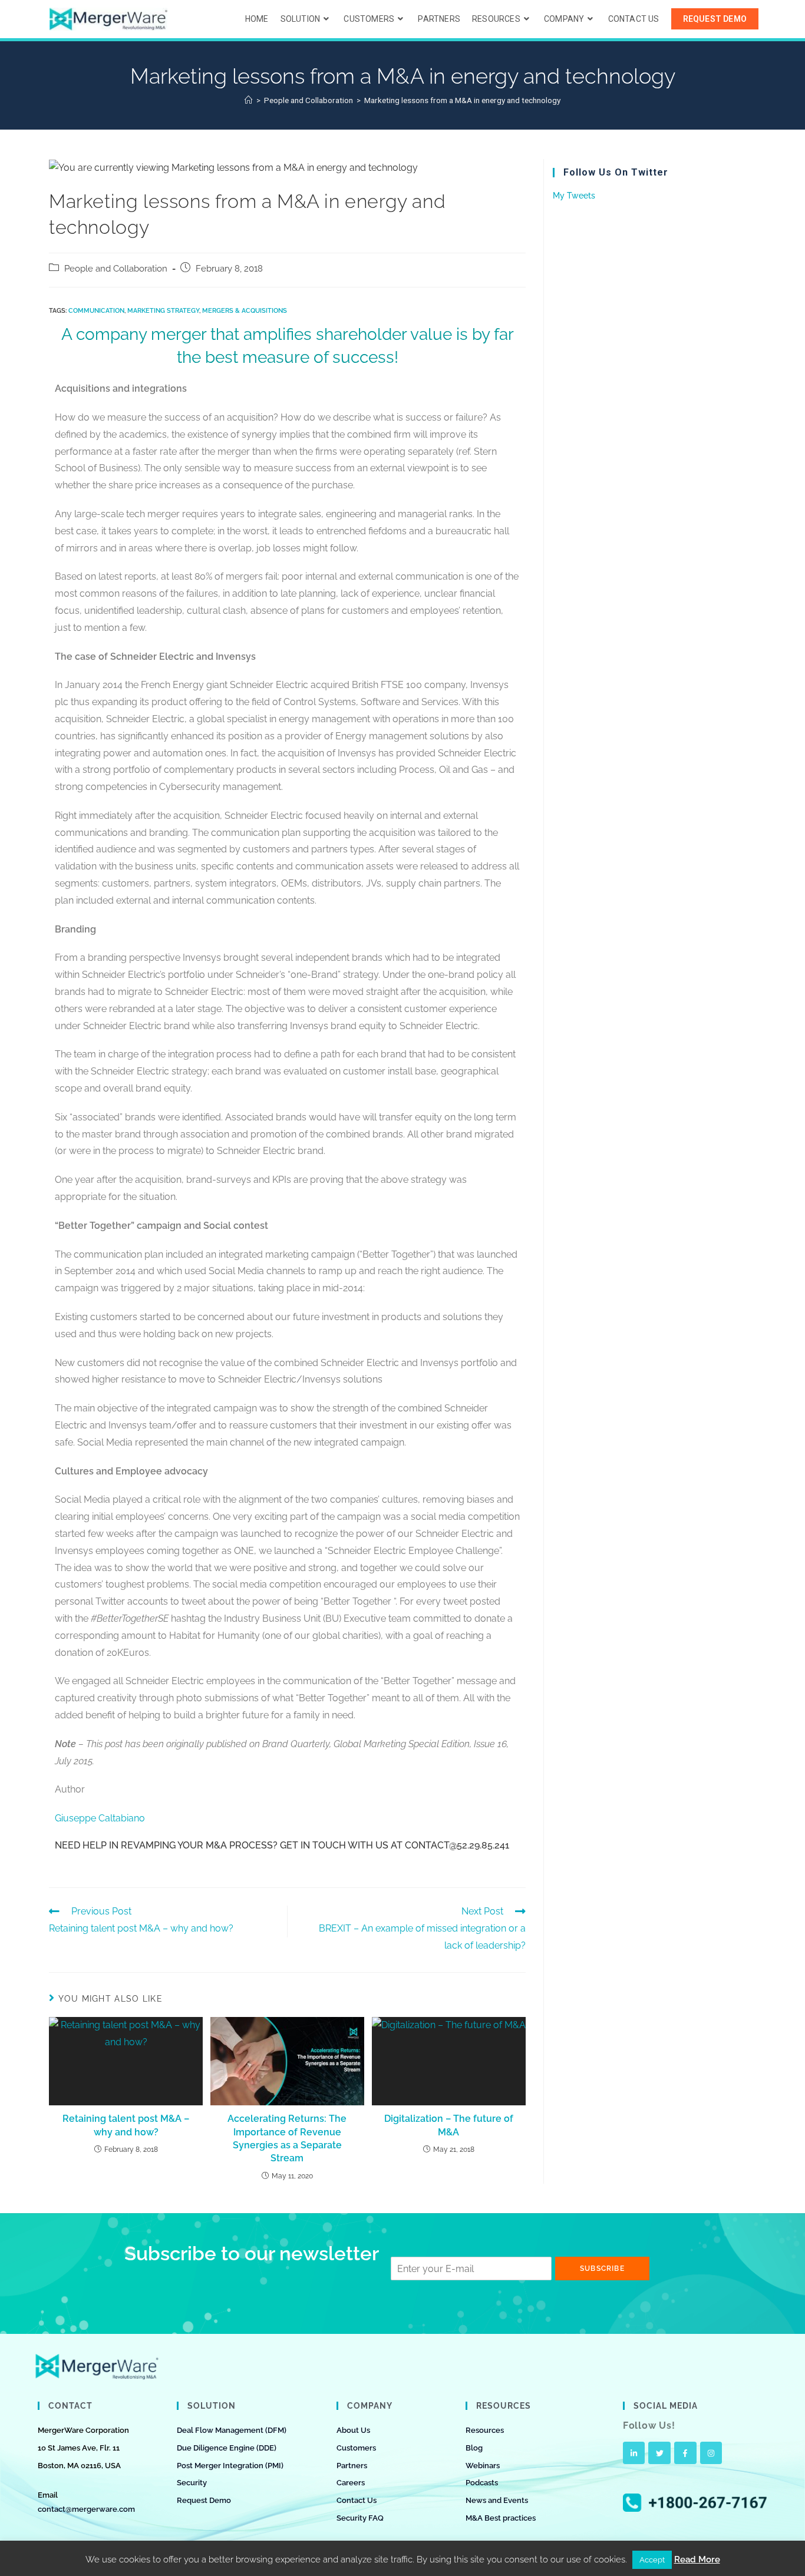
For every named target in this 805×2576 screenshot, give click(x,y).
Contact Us (357, 2500)
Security (192, 2483)
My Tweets (574, 196)
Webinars (483, 2466)
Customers (356, 2448)
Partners (352, 2466)
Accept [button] (652, 2560)
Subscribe (602, 2269)
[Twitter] (659, 2453)
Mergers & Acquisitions (245, 311)
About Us (353, 2430)
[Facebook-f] (685, 2453)
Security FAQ (360, 2518)
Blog (474, 2448)
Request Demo (204, 2500)
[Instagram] (711, 2453)
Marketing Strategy (163, 311)
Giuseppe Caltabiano (100, 1818)
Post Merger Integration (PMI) (230, 2466)
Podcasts (482, 2483)
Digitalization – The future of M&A (449, 2125)
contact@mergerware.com (86, 2509)
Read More (697, 2560)
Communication (96, 311)
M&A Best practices (501, 2518)
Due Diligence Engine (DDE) (227, 2448)
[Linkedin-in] (634, 2453)
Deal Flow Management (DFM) (232, 2430)
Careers (351, 2483)
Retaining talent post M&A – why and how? (126, 2125)
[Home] (249, 100)
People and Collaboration (116, 268)
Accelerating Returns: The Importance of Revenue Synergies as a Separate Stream (287, 2138)
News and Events (497, 2500)
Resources (485, 2430)
